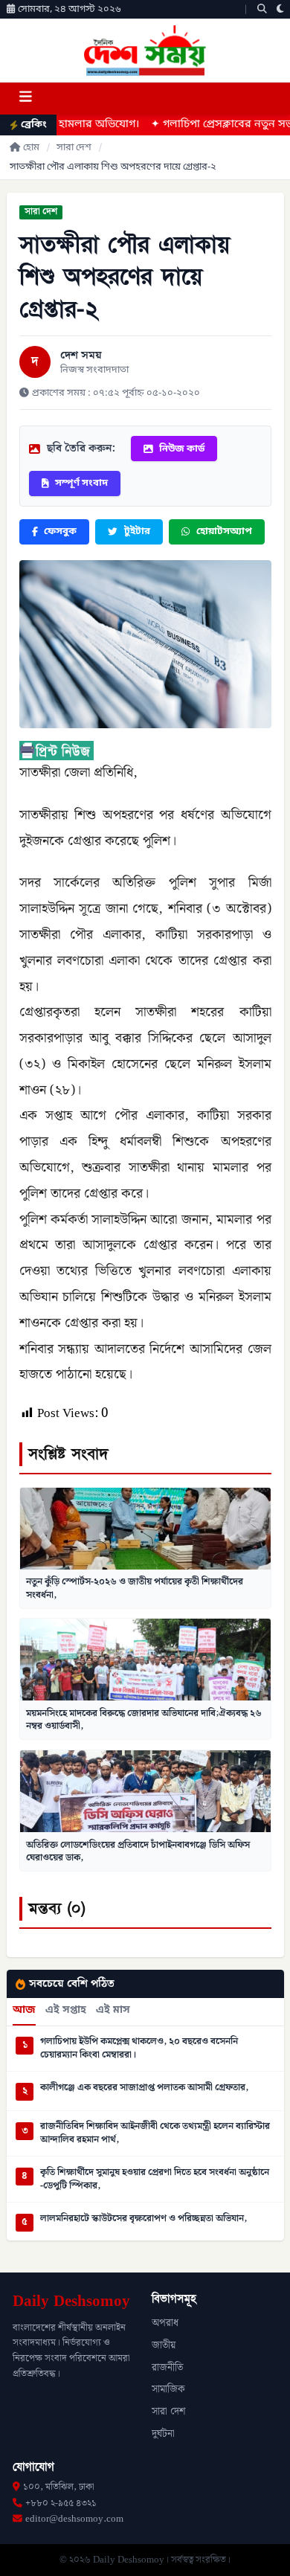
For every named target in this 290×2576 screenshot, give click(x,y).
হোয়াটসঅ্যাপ (224, 531)
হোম (31, 148)
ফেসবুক (60, 531)
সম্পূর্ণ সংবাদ (81, 483)
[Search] (262, 9)
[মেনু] (25, 99)
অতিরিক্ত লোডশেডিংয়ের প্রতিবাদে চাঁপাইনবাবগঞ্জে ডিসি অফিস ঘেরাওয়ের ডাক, (138, 1851)
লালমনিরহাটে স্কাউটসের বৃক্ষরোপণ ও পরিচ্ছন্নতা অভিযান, (144, 2219)
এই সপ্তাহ (66, 2011)
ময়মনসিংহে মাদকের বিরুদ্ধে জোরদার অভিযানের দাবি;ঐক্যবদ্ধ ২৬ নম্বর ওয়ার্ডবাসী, (144, 1720)
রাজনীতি (167, 2368)
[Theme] (280, 9)
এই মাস (113, 2011)
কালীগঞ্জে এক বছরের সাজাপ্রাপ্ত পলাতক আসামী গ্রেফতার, (144, 2088)
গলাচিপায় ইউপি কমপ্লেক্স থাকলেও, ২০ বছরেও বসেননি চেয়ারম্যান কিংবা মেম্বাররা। (139, 2048)
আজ (24, 2011)
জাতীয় (164, 2345)
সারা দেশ (74, 148)
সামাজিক (168, 2389)
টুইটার (137, 531)
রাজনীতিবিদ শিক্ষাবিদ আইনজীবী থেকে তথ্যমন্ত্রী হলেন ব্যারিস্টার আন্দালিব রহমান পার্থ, (155, 2133)
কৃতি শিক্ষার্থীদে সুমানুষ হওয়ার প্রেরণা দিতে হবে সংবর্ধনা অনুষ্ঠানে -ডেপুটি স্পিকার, (155, 2179)
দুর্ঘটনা (163, 2434)
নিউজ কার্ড (182, 449)
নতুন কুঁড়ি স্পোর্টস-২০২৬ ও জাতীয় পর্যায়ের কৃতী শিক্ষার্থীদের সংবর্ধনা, (135, 1588)
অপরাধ (165, 2323)
